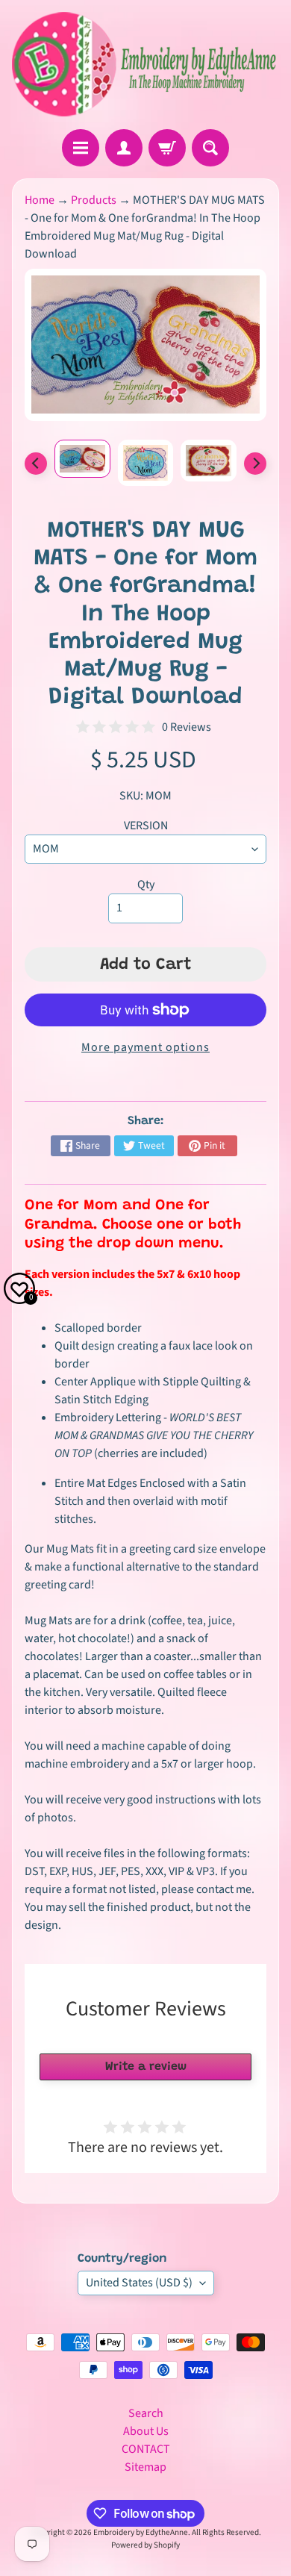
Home (40, 200)
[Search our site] (210, 148)
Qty (146, 885)
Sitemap (145, 2467)
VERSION (146, 826)
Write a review (146, 2067)
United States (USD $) (139, 2283)
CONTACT (146, 2449)
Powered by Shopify (145, 2545)
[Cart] (167, 148)
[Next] (255, 464)
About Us (146, 2431)
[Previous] (36, 464)
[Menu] (81, 148)
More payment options (145, 1047)
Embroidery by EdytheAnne (141, 2532)
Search (146, 2413)
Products (94, 200)
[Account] (124, 148)
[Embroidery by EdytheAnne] (145, 65)
